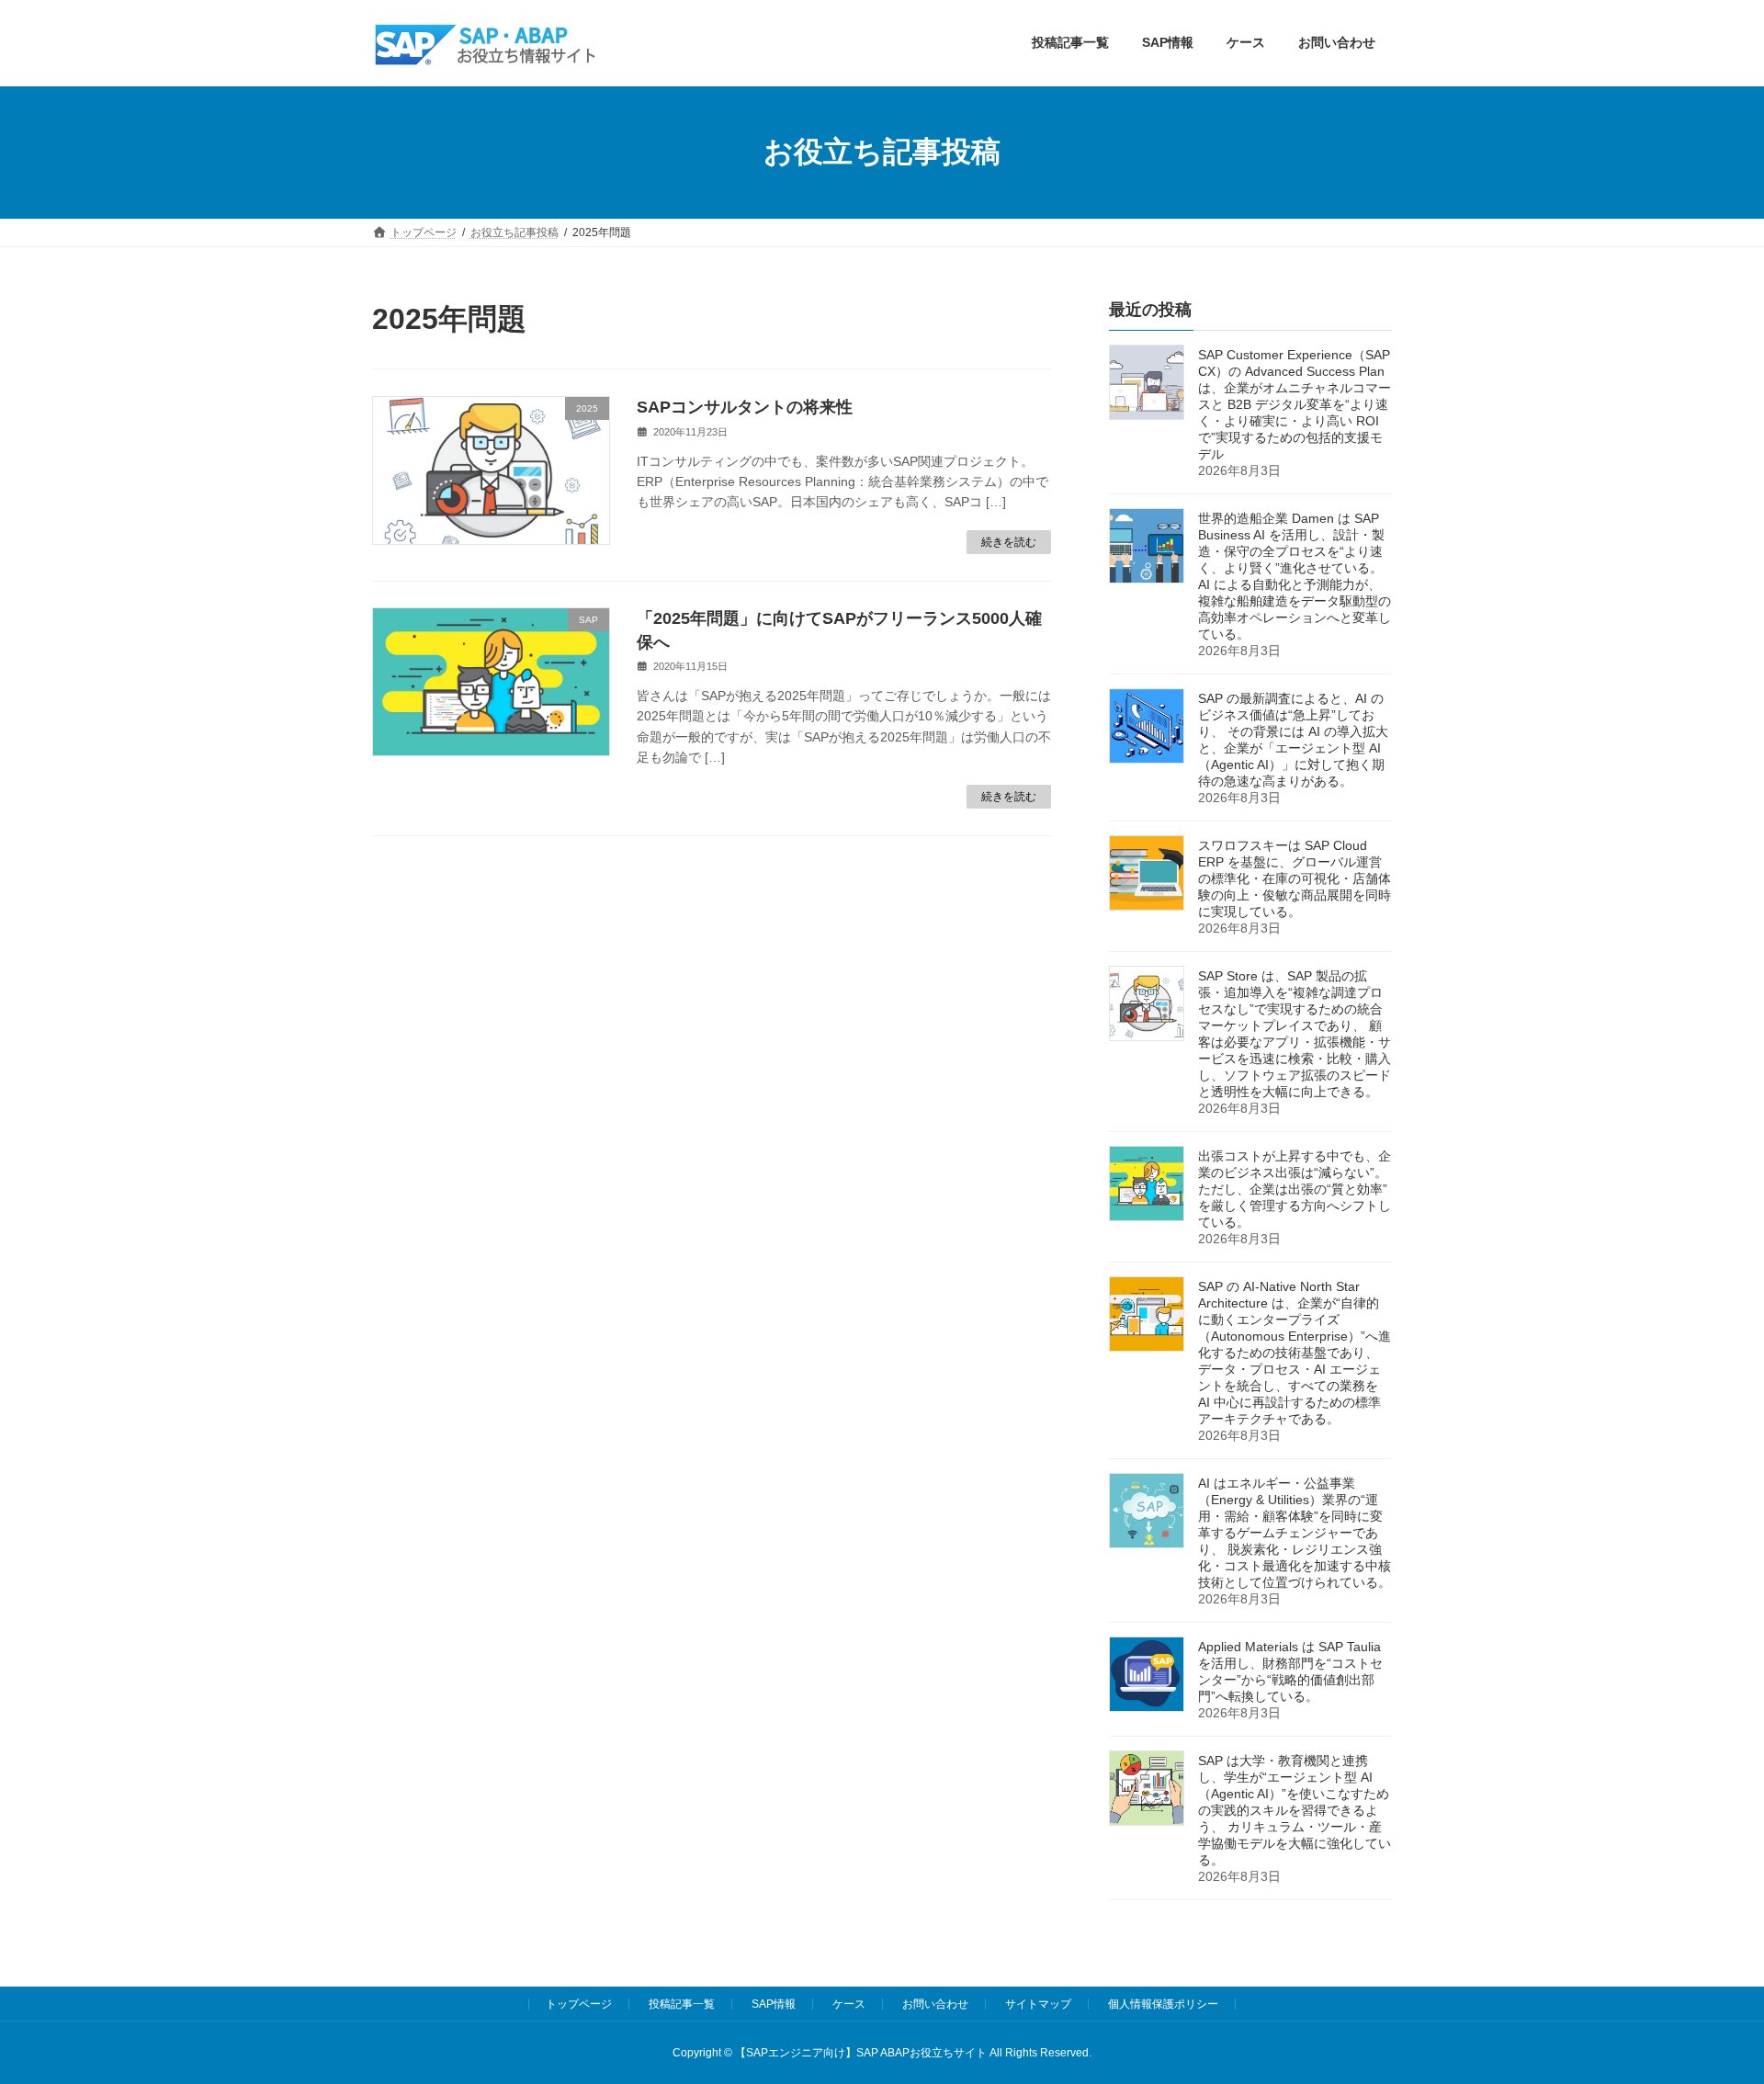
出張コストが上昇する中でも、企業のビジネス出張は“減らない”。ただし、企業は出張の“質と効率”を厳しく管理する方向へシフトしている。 (1295, 1189)
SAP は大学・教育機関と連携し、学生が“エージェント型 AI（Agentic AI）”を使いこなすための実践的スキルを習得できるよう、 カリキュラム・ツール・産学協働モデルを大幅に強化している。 (1295, 1810)
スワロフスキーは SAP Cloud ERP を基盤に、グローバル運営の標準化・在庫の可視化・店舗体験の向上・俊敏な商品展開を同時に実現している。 (1295, 878)
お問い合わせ (935, 2004)
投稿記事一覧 (682, 2004)
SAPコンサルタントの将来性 (745, 407)
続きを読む (1009, 542)
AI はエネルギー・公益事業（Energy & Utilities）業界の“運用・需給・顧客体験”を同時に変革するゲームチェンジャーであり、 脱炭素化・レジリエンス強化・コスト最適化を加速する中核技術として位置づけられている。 (1295, 1533)
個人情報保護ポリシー (1163, 2004)
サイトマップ (1038, 2004)
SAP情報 (774, 2004)
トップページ (579, 2004)
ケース (849, 2004)
